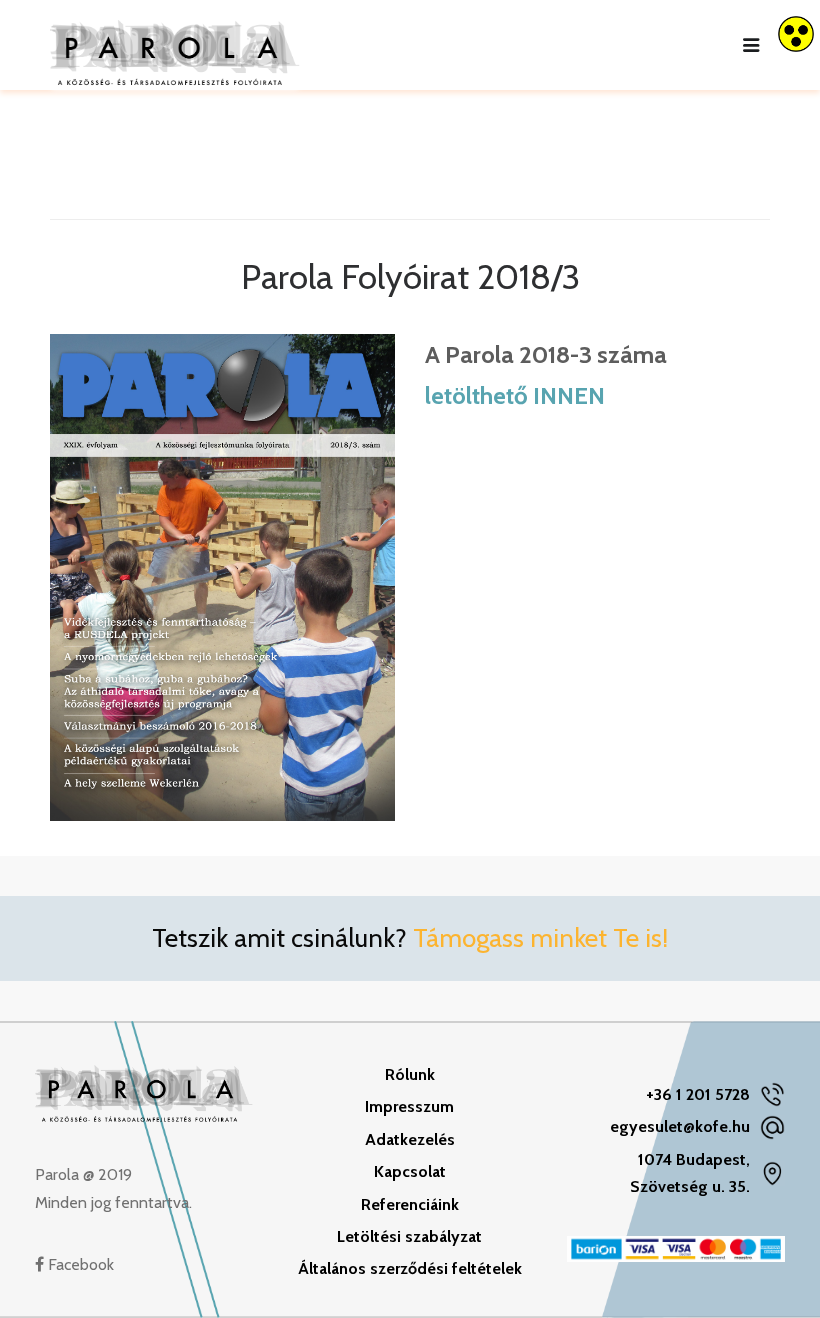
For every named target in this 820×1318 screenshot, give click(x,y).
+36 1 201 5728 (698, 1094)
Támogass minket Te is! (540, 938)
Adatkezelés (410, 1139)
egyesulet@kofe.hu (680, 1126)
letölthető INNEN (515, 395)
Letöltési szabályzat (409, 1236)
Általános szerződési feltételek (410, 1268)
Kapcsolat (410, 1171)
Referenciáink (410, 1204)
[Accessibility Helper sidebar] (796, 34)
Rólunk (410, 1074)
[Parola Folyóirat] (175, 45)
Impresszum (409, 1106)
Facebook (79, 1264)
